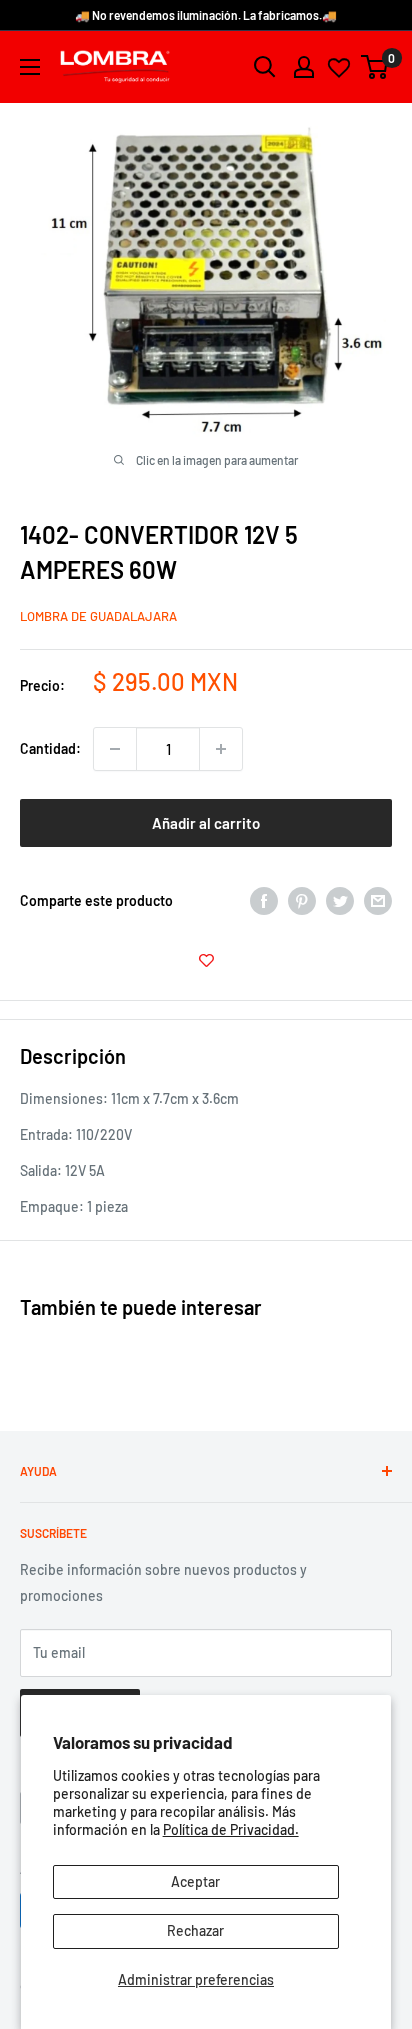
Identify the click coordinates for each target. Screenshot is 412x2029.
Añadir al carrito (206, 823)
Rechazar (195, 1930)
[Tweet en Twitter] (340, 901)
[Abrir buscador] (265, 67)
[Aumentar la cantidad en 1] (221, 749)
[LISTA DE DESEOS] (206, 960)
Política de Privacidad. (231, 1829)
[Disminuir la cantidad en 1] (115, 749)
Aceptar (195, 1881)
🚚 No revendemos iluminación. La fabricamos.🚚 (206, 15)
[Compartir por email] (378, 901)
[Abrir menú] (30, 67)
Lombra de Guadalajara (98, 616)
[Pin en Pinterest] (302, 901)
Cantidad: (50, 748)
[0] (375, 67)
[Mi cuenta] (304, 67)
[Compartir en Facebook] (264, 901)
